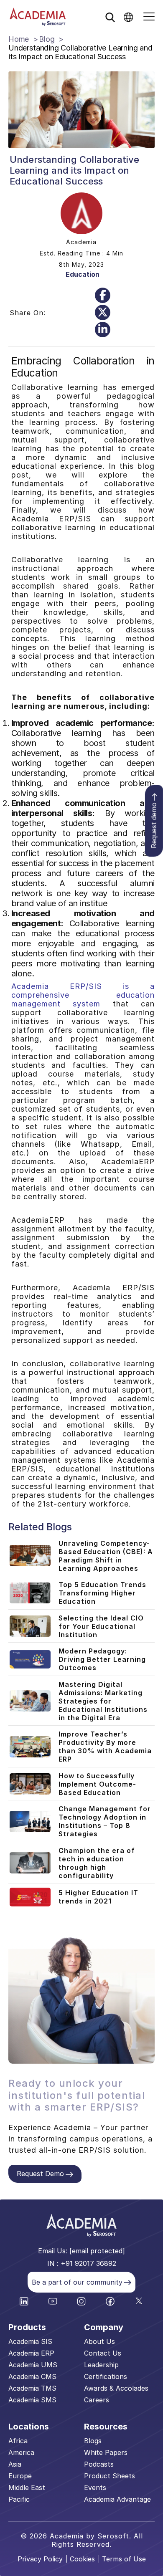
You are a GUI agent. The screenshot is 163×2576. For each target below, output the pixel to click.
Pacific (19, 2499)
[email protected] (97, 2251)
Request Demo (40, 2174)
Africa (18, 2441)
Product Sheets (110, 2476)
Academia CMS (32, 2376)
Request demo (154, 826)
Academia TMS (32, 2388)
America (21, 2452)
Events (95, 2488)
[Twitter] (103, 312)
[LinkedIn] (103, 330)
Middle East (27, 2488)
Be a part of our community (77, 2282)
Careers (97, 2400)
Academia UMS (33, 2365)
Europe (20, 2476)
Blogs (93, 2441)
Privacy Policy (40, 2559)
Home (19, 39)
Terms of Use (124, 2559)
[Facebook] (103, 295)
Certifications (106, 2376)
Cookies (82, 2559)
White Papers (106, 2452)
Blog (47, 39)
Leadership (101, 2365)
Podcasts (99, 2464)
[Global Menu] (128, 17)
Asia (15, 2464)
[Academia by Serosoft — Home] (38, 17)
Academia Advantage (117, 2499)
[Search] (110, 17)
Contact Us (103, 2353)
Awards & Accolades (116, 2388)
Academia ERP (31, 2353)
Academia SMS (32, 2400)
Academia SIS (30, 2341)
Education (83, 274)
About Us (99, 2341)
